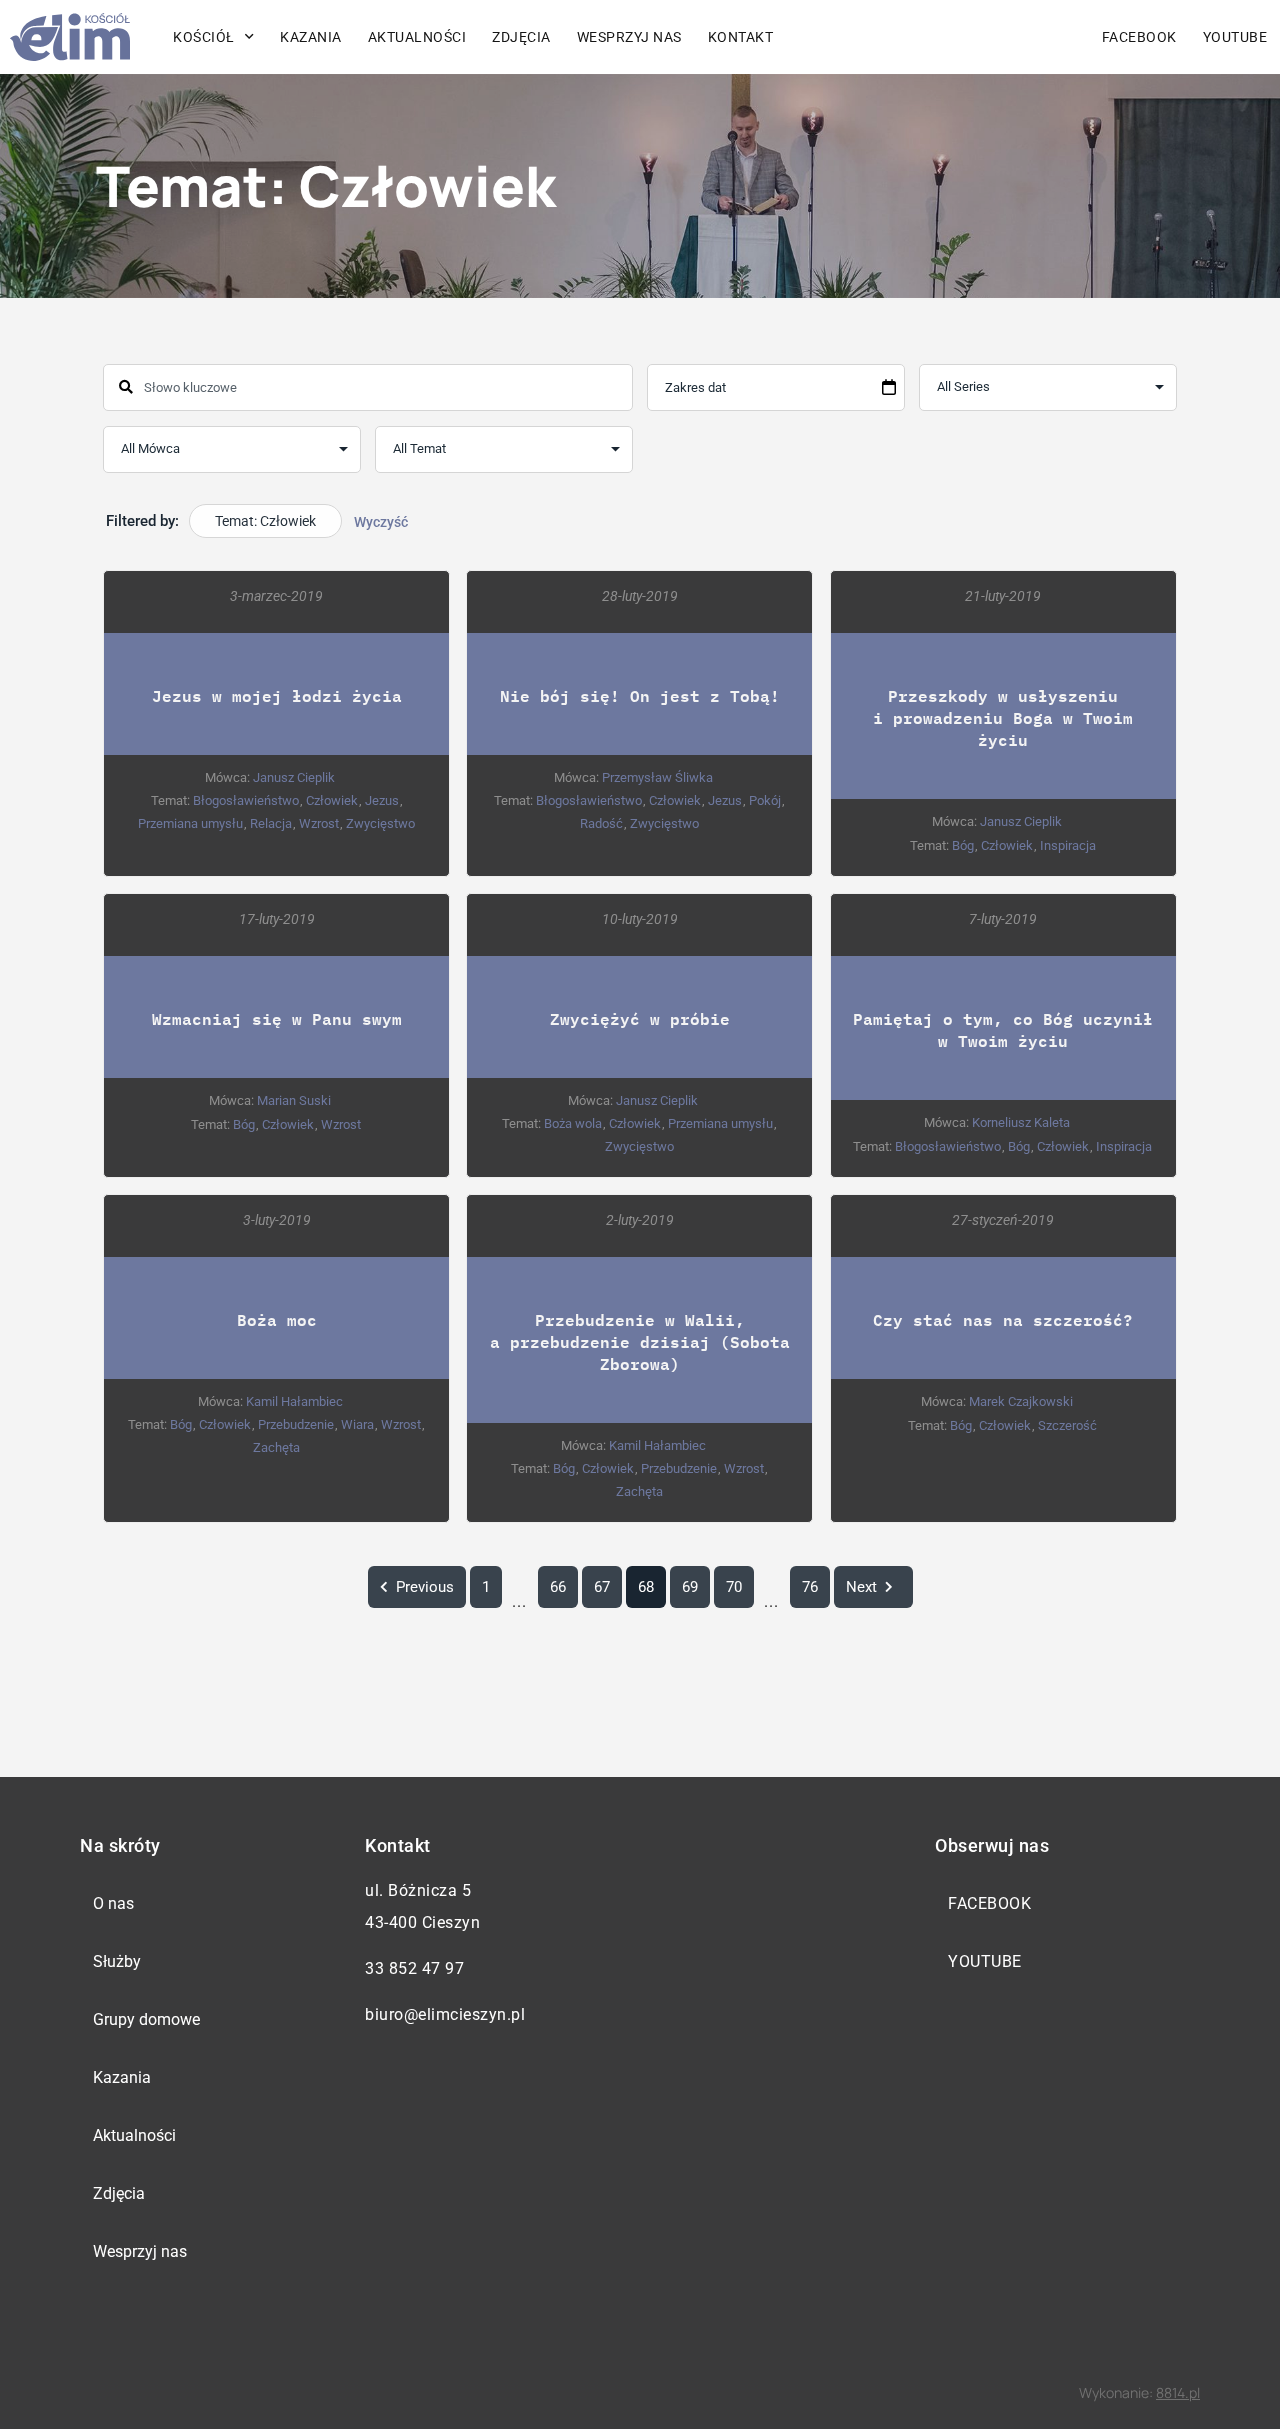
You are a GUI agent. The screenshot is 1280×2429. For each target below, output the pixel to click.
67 (602, 1587)
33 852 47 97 (414, 1968)
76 (810, 1587)
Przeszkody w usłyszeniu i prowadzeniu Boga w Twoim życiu (1003, 717)
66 (558, 1587)
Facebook (1139, 37)
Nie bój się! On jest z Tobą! (640, 695)
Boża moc (277, 1319)
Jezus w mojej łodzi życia (277, 695)
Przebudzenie (296, 1424)
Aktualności (417, 37)
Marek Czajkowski (1021, 1401)
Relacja (271, 823)
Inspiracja (1068, 845)
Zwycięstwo (380, 823)
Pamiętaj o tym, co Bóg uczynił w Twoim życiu (1003, 1029)
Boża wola (573, 1123)
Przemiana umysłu (190, 823)
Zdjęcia (521, 37)
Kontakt (741, 37)
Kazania (311, 37)
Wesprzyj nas (629, 37)
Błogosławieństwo (246, 800)
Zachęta (276, 1447)
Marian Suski (294, 1100)
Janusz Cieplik (294, 777)
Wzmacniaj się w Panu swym (277, 1018)
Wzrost (319, 823)
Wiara (357, 1424)
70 (734, 1587)
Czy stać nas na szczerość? (1003, 1319)
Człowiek (332, 800)
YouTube (985, 1961)
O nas (113, 1903)
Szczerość (1067, 1425)
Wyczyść (381, 522)
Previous (425, 1587)
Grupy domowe (146, 2019)
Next (861, 1587)
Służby (117, 1961)
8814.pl (1178, 2392)
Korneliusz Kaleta (1021, 1122)
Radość (601, 823)
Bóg (963, 845)
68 (646, 1587)
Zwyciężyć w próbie (640, 1018)
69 (690, 1587)
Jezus (382, 800)
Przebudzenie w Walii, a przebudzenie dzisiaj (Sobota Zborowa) (640, 1341)
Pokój (765, 800)
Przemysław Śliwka (657, 777)
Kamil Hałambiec (294, 1401)
